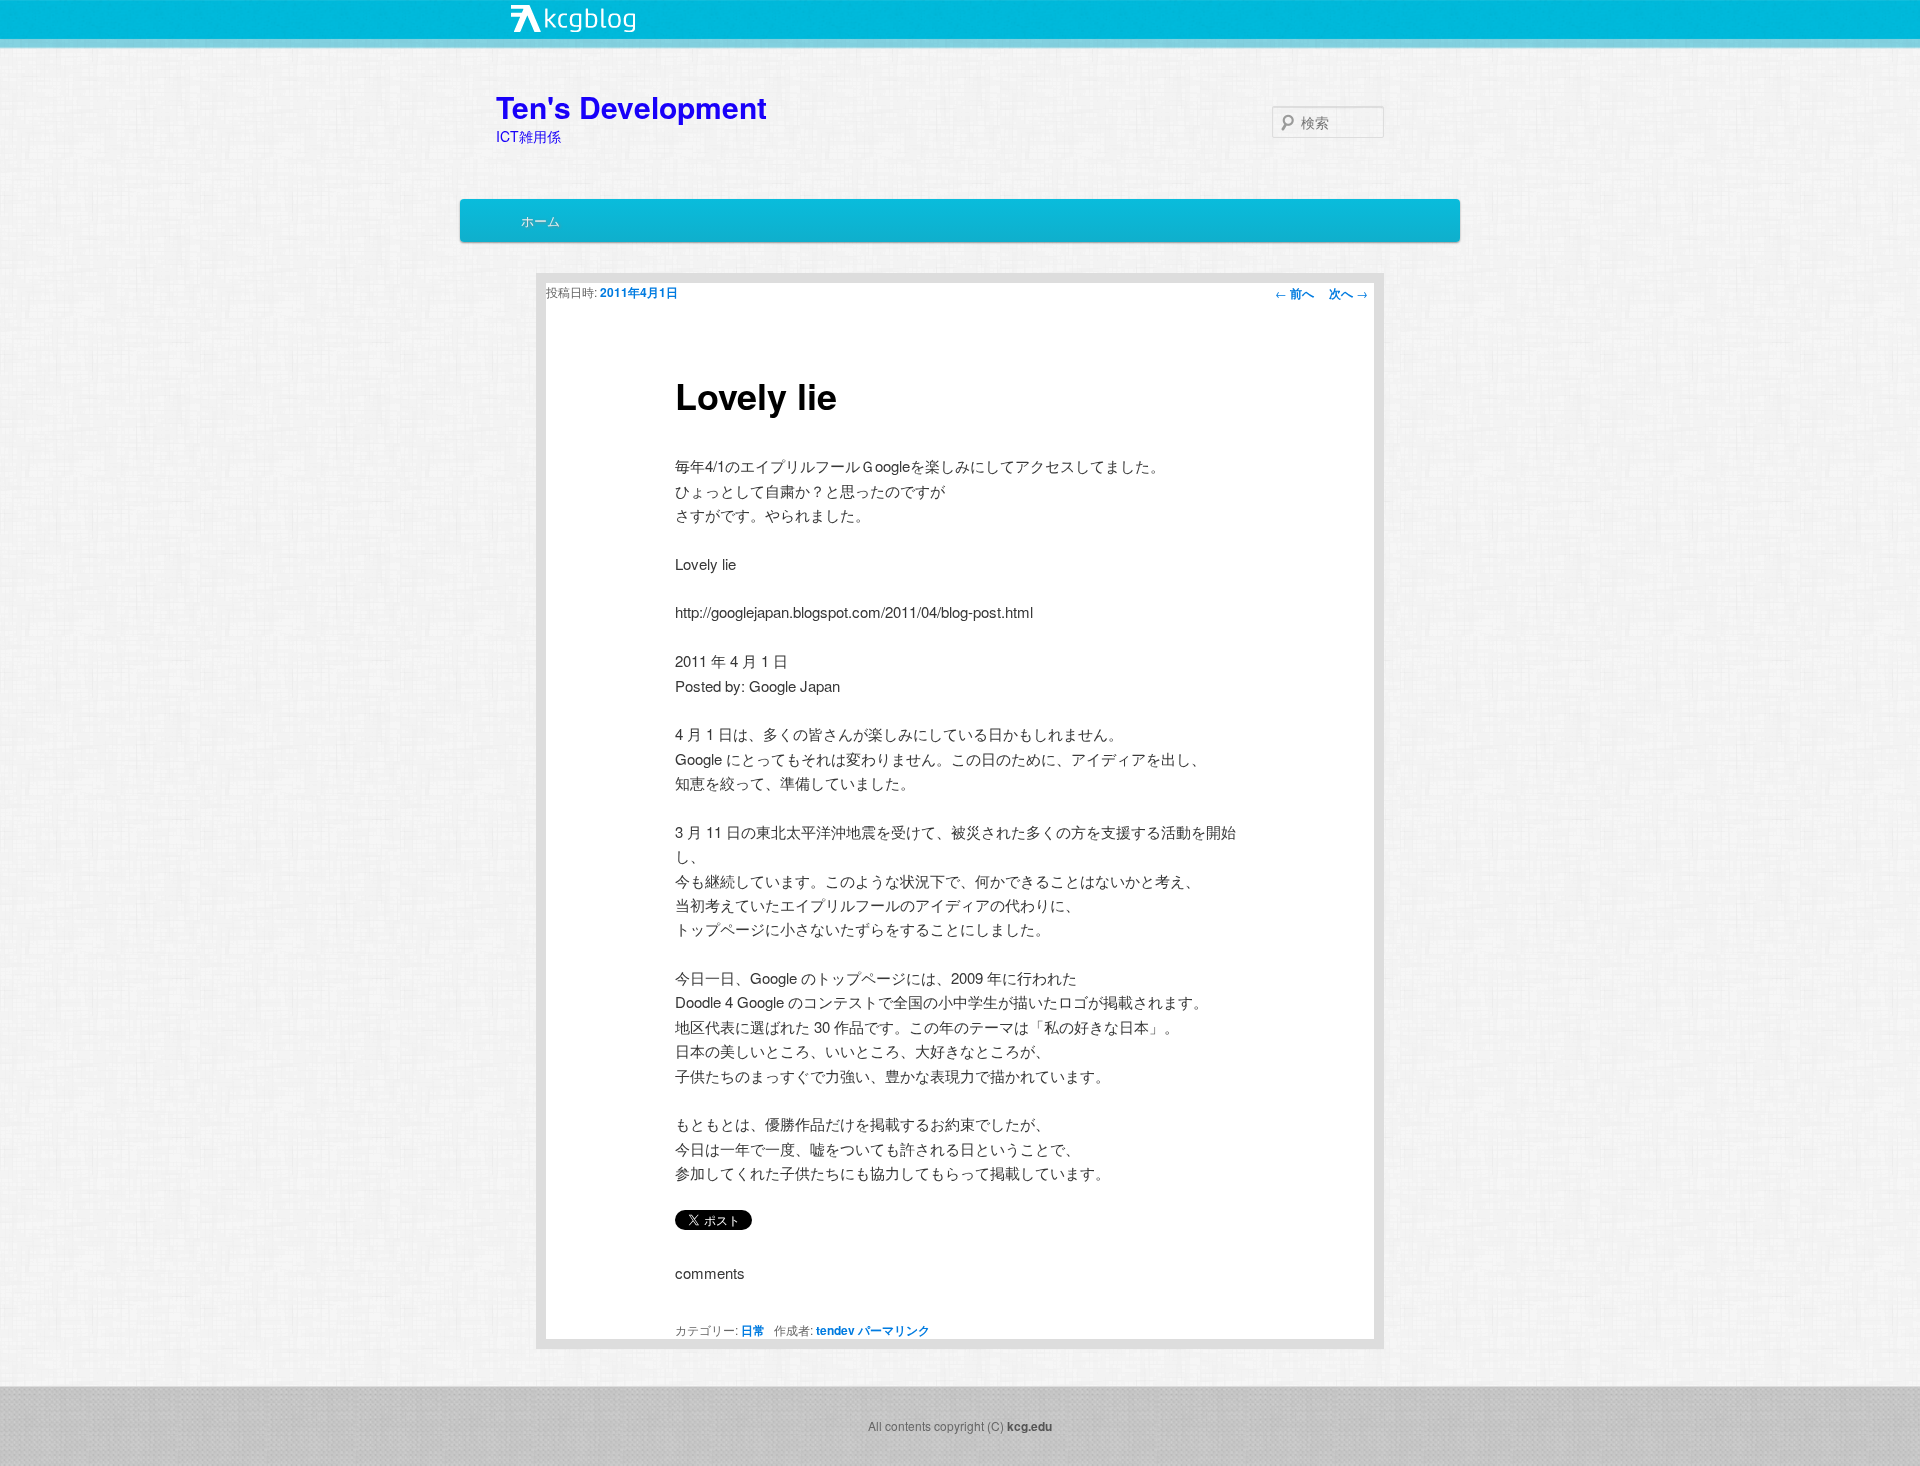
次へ (1348, 293)
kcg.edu (1029, 1426)
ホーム (540, 220)
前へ (1294, 293)
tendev (835, 1330)
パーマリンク (894, 1330)
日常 (753, 1330)
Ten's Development (631, 106)
